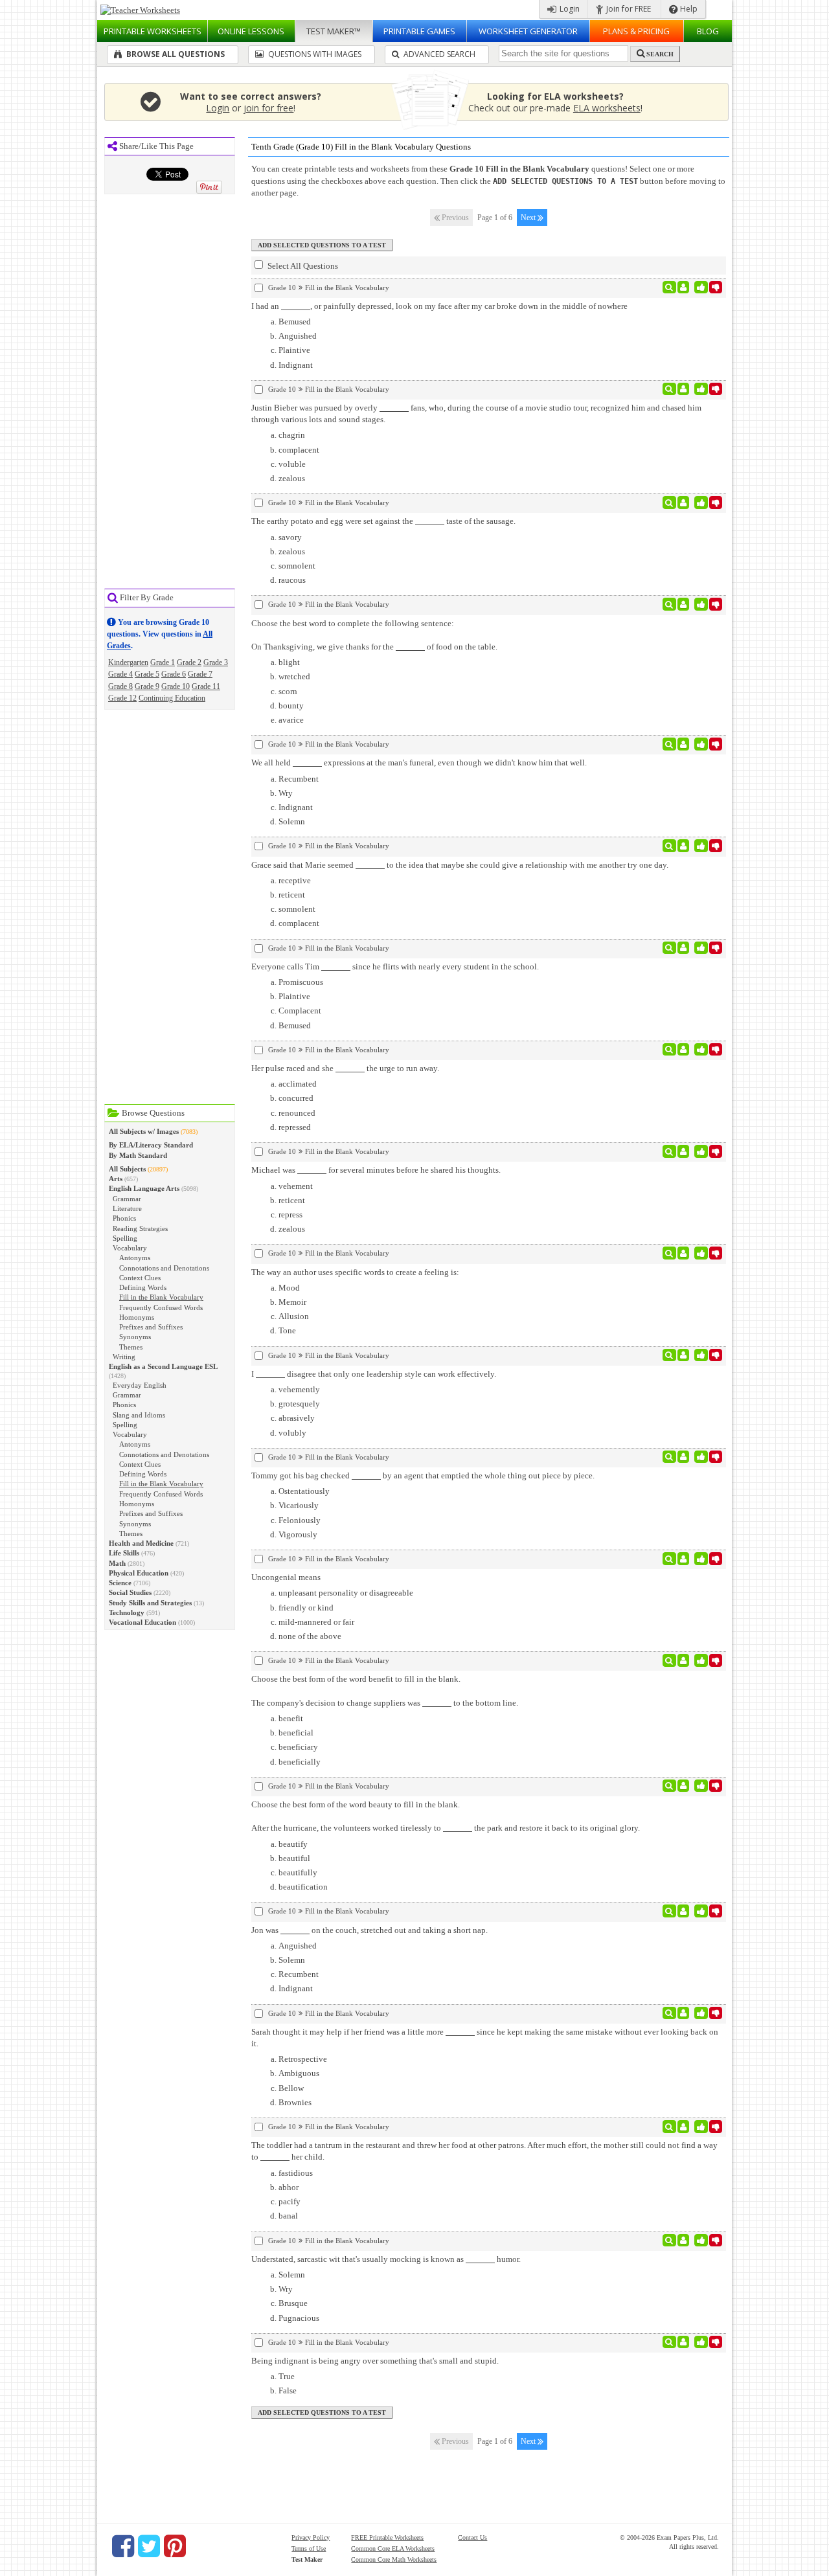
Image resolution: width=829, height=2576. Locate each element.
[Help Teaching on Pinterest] (175, 2546)
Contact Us (472, 2537)
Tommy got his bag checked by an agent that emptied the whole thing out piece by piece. (423, 1475)
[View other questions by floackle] (684, 288)
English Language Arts (144, 1188)
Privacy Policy (311, 2537)
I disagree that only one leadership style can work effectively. (374, 1374)
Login (569, 9)
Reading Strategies (140, 1228)
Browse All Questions (175, 54)
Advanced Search (438, 54)
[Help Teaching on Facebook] (123, 2546)
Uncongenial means (286, 1577)
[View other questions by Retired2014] (684, 1559)
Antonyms (135, 1258)
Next (529, 218)
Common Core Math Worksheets (394, 2559)
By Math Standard (138, 1155)
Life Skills (124, 1553)
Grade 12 (122, 698)
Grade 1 (163, 662)
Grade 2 (189, 662)
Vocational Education (142, 1622)
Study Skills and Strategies (150, 1603)
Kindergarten (128, 662)
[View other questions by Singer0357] (684, 389)
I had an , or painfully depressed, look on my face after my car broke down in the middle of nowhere (439, 306)
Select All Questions (302, 266)
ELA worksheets (607, 108)
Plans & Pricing (636, 31)
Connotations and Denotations (164, 1268)
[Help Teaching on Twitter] (149, 2546)
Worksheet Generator (528, 31)
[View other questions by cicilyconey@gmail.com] (684, 2127)
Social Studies (130, 1592)
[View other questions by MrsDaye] (684, 604)
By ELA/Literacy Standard (151, 1145)
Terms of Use (309, 2548)
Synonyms (135, 1337)
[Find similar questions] (669, 288)
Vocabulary (130, 1248)
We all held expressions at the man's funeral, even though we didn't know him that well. (419, 763)
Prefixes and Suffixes (151, 1327)
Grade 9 (147, 686)
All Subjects (127, 1169)
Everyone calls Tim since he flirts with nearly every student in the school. (395, 966)
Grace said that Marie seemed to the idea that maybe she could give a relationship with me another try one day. (460, 865)
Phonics (124, 1218)
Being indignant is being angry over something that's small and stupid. (375, 2361)
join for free (268, 108)
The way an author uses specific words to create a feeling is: (355, 1272)
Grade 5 (147, 674)
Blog (708, 31)
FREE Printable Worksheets (387, 2537)
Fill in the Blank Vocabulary (161, 1297)
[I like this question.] (701, 288)
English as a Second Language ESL (163, 1366)
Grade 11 (206, 686)
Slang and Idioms (139, 1415)
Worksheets (153, 31)
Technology (127, 1612)
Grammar (127, 1199)
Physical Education (139, 1573)
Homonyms (137, 1317)
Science (120, 1583)
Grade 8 (120, 686)
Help (688, 9)
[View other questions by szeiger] (684, 1660)
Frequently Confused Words (161, 1307)
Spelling (125, 1238)
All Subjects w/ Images (144, 1131)
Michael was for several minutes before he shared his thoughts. (376, 1170)
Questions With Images (314, 54)
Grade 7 (200, 674)
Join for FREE (628, 9)
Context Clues (140, 1278)
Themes (131, 1347)
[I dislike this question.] (716, 288)
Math (117, 1563)
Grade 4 (120, 674)
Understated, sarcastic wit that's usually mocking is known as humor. (386, 2259)
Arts (116, 1179)
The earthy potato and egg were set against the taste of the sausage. (383, 521)
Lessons (251, 31)
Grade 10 (176, 686)
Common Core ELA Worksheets (393, 2548)
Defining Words (143, 1287)
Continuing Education (172, 698)
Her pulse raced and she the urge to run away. (345, 1068)
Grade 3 (216, 662)
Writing (124, 1357)
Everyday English (140, 1385)
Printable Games (419, 31)
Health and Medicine (141, 1543)
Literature (127, 1208)
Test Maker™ (334, 31)
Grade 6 (174, 674)
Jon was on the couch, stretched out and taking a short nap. (369, 1930)
